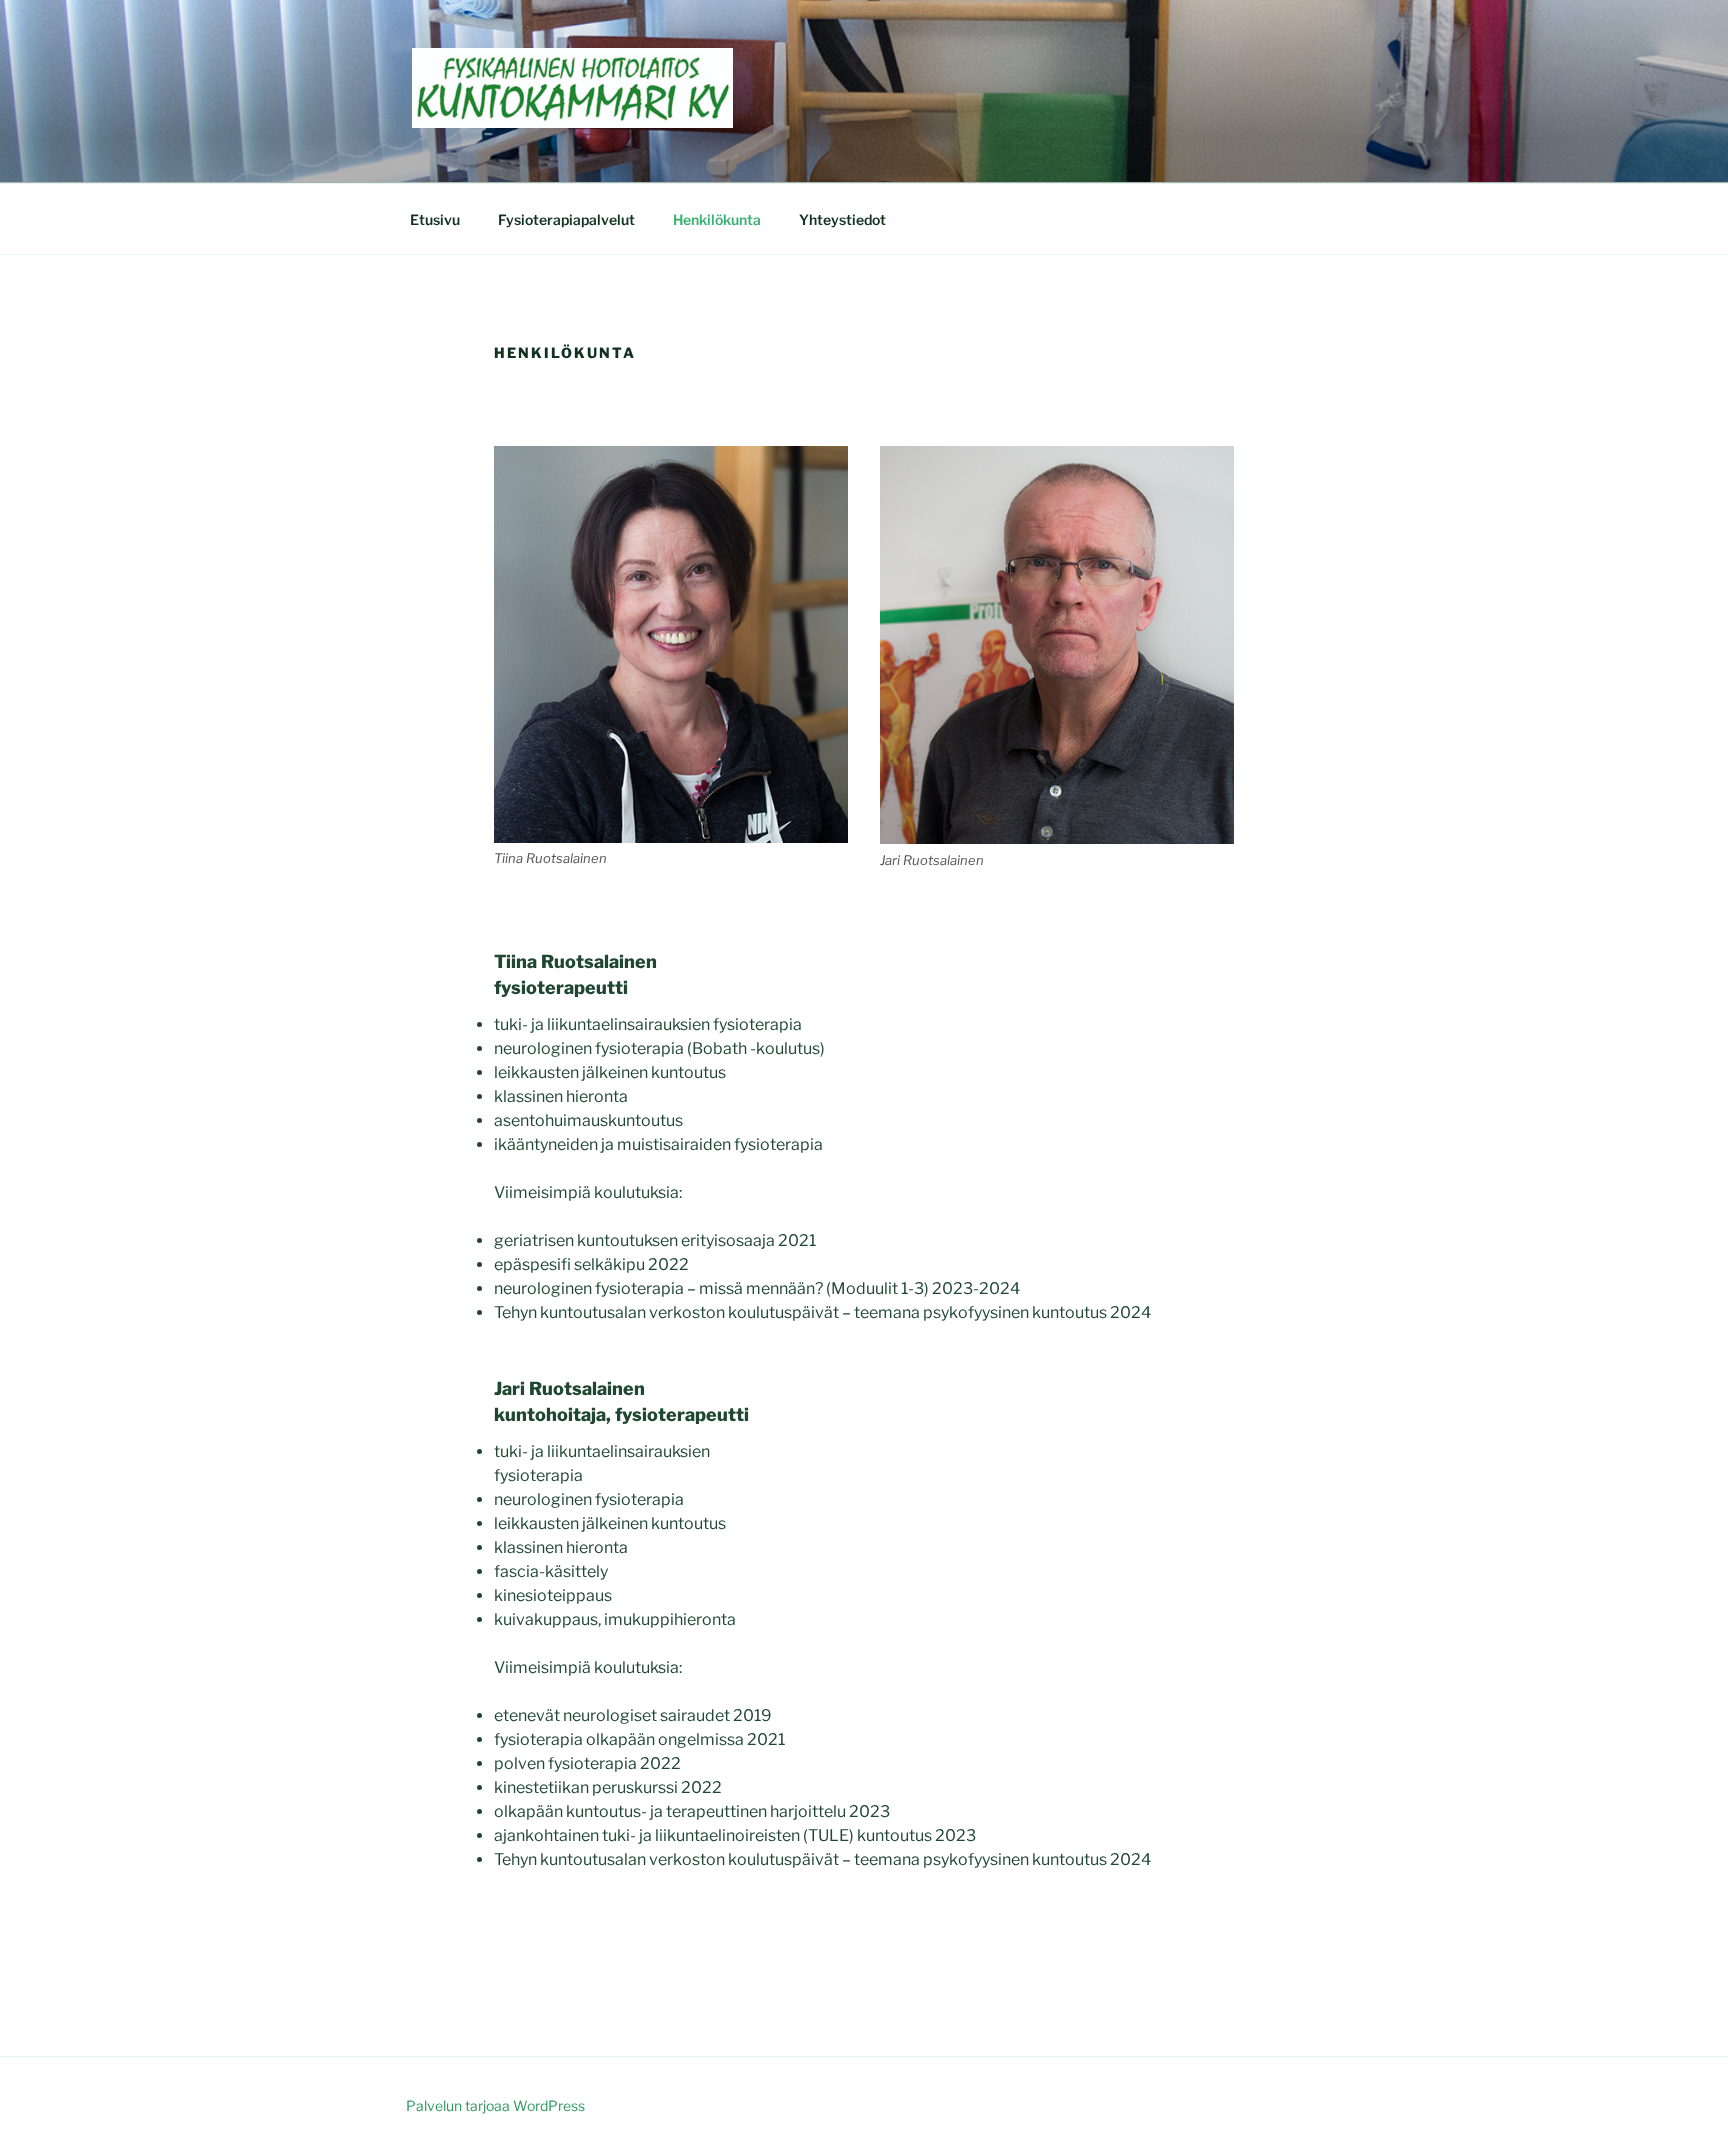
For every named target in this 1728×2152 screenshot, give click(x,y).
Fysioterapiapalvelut (566, 219)
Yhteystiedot (842, 219)
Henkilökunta (717, 219)
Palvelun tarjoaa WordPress (495, 2105)
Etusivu (435, 219)
